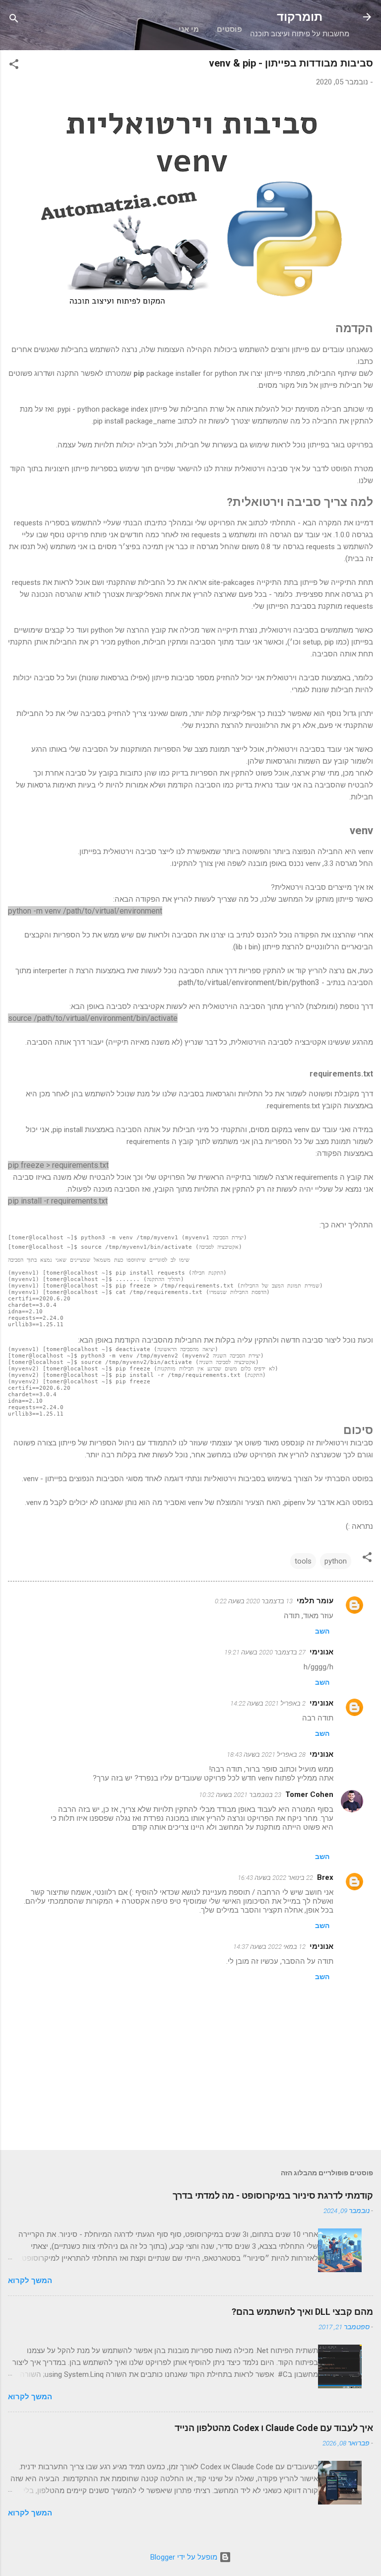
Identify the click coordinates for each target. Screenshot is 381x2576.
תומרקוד (300, 17)
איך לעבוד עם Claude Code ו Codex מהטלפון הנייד (274, 2428)
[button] (14, 66)
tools (303, 1561)
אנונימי (321, 1703)
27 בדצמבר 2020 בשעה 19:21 (265, 1652)
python (336, 1561)
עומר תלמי (315, 1601)
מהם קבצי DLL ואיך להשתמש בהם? (302, 2312)
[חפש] (14, 20)
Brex (325, 1877)
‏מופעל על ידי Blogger (185, 2557)
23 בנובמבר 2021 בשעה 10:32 (240, 1795)
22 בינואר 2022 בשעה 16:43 (275, 1878)
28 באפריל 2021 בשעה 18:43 (266, 1754)
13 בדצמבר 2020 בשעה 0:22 (254, 1601)
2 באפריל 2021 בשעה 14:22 (268, 1703)
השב (322, 1631)
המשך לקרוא (30, 2281)
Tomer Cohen (309, 1794)
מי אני (189, 29)
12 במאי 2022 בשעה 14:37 (269, 1947)
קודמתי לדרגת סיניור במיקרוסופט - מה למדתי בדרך (273, 2195)
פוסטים (229, 29)
